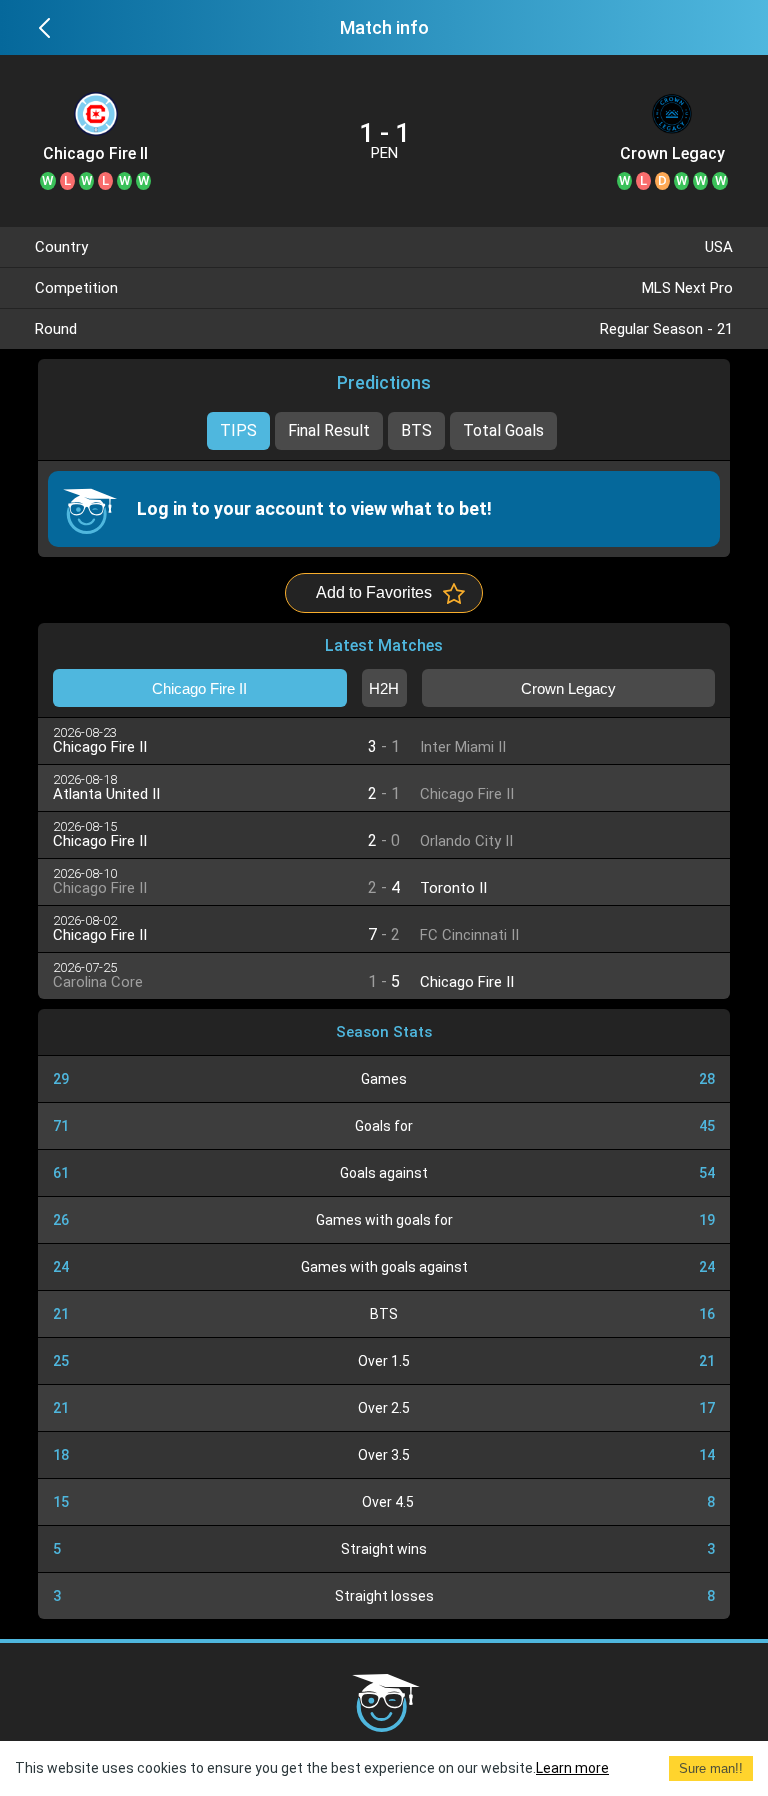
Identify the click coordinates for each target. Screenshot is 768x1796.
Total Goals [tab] (503, 430)
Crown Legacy (672, 154)
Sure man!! (711, 1768)
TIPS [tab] (238, 430)
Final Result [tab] (329, 430)
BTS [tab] (416, 430)
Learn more (572, 1768)
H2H (384, 688)
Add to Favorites (374, 592)
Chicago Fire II (95, 154)
